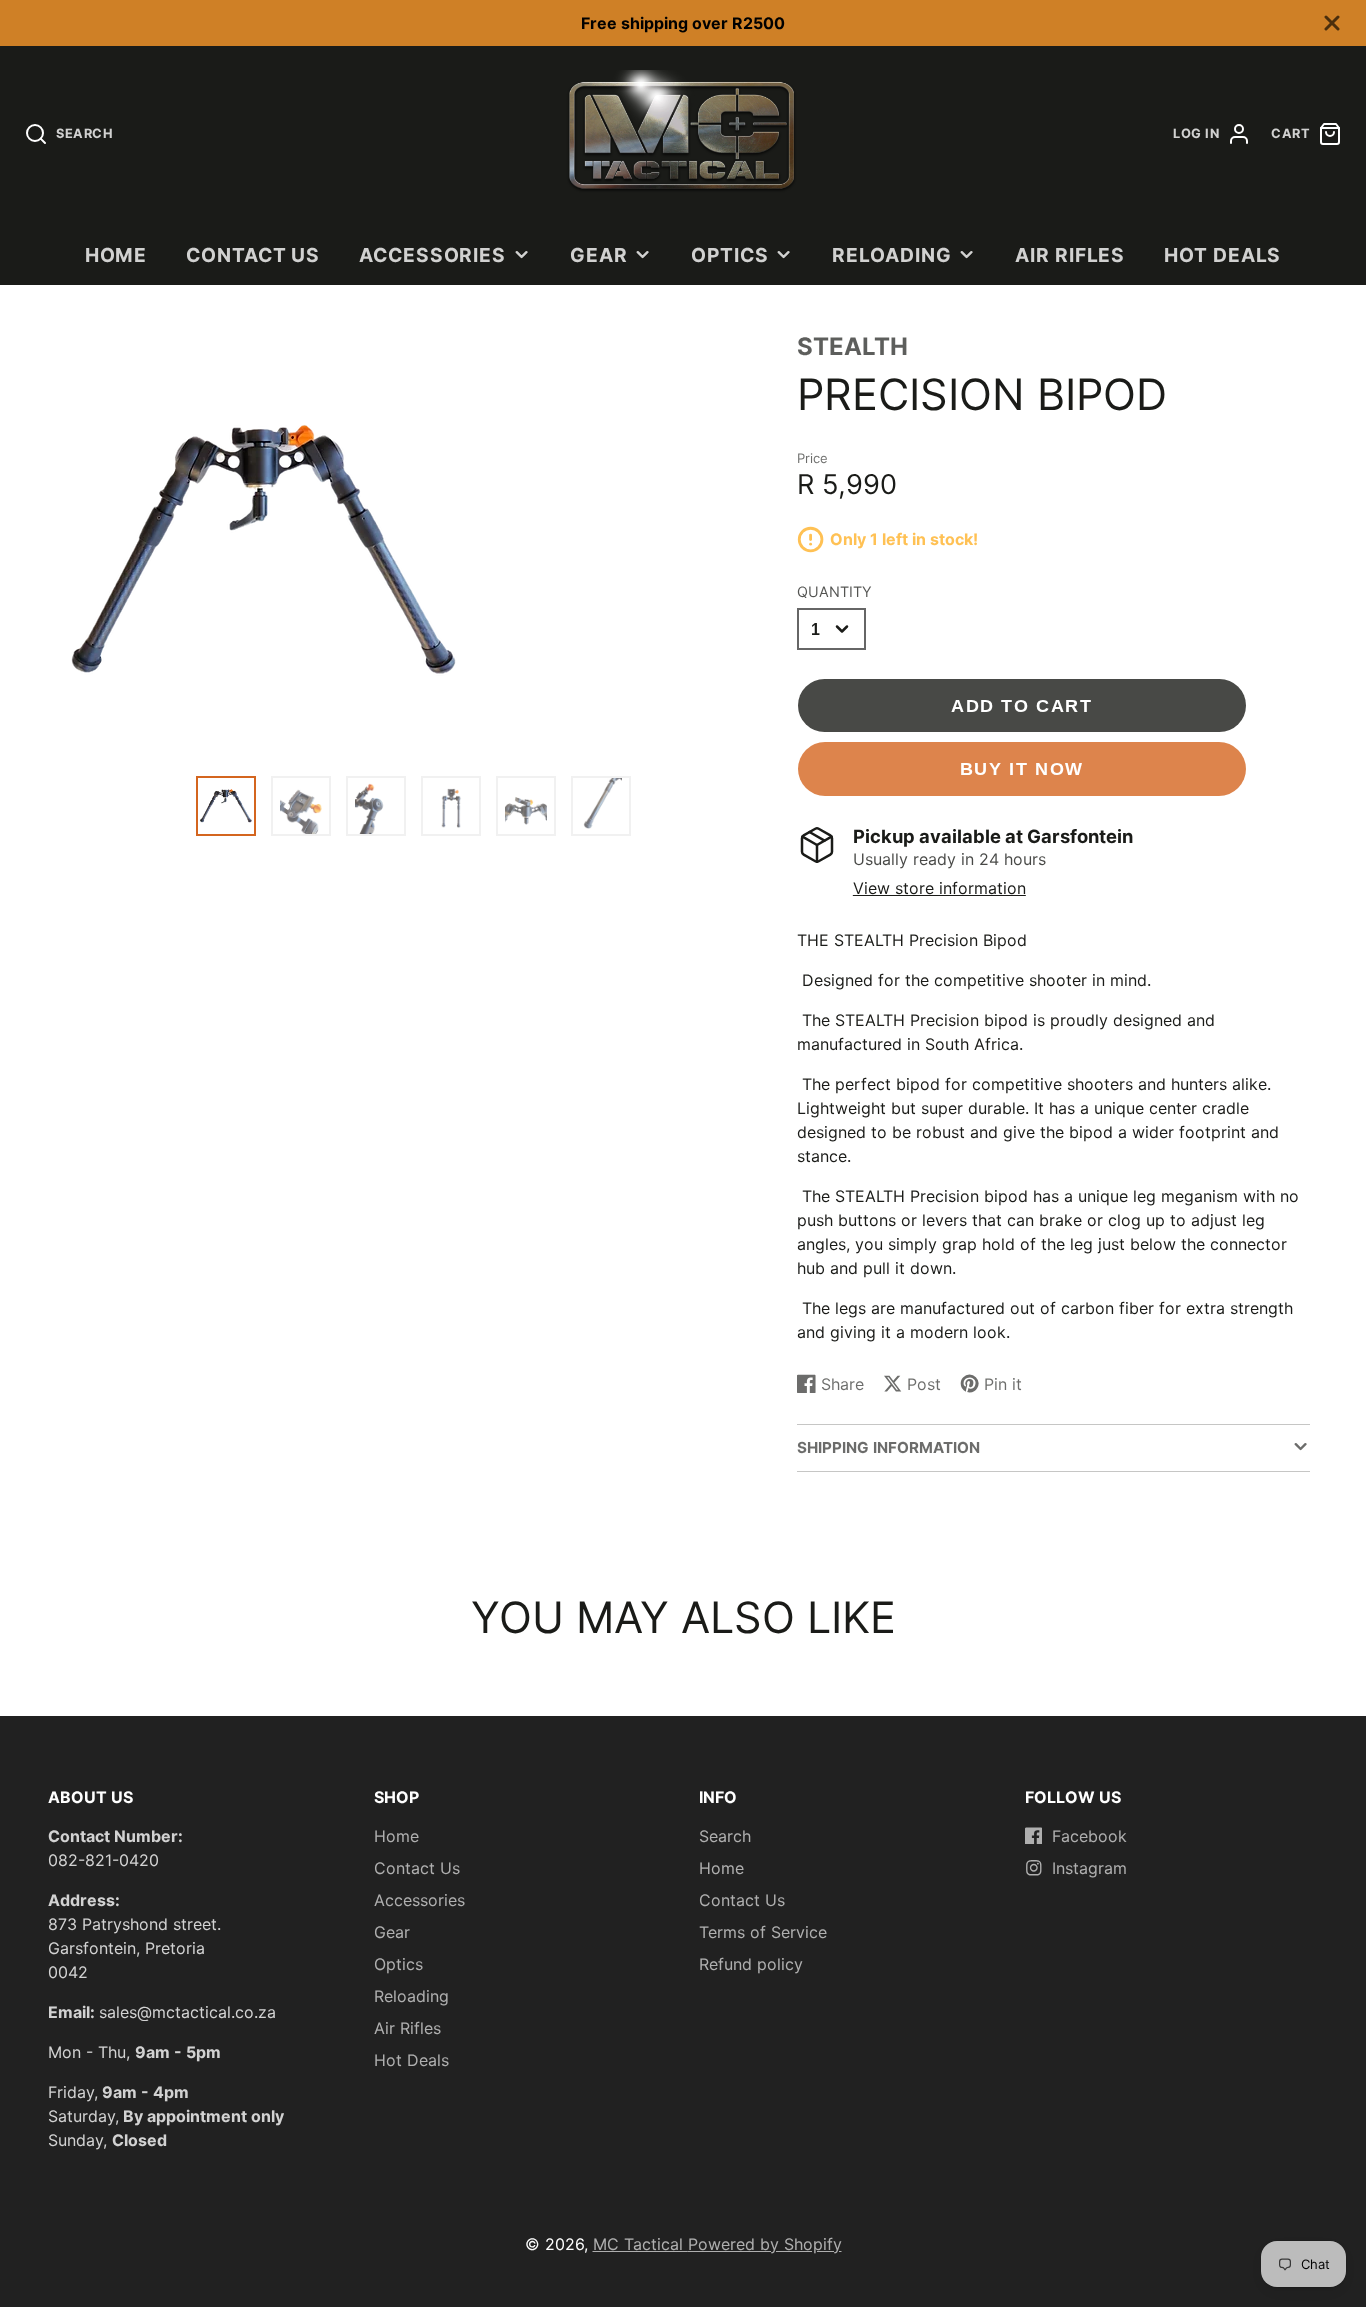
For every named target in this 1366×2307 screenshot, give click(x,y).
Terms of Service (763, 1932)
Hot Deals (1223, 255)
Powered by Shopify (765, 2244)
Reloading (892, 255)
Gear (599, 255)
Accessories (433, 255)
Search (725, 1836)
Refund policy (751, 1964)
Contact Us (253, 255)
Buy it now (1022, 768)
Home (116, 255)
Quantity (834, 591)
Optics (730, 255)
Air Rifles (1070, 255)
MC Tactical (640, 2244)
